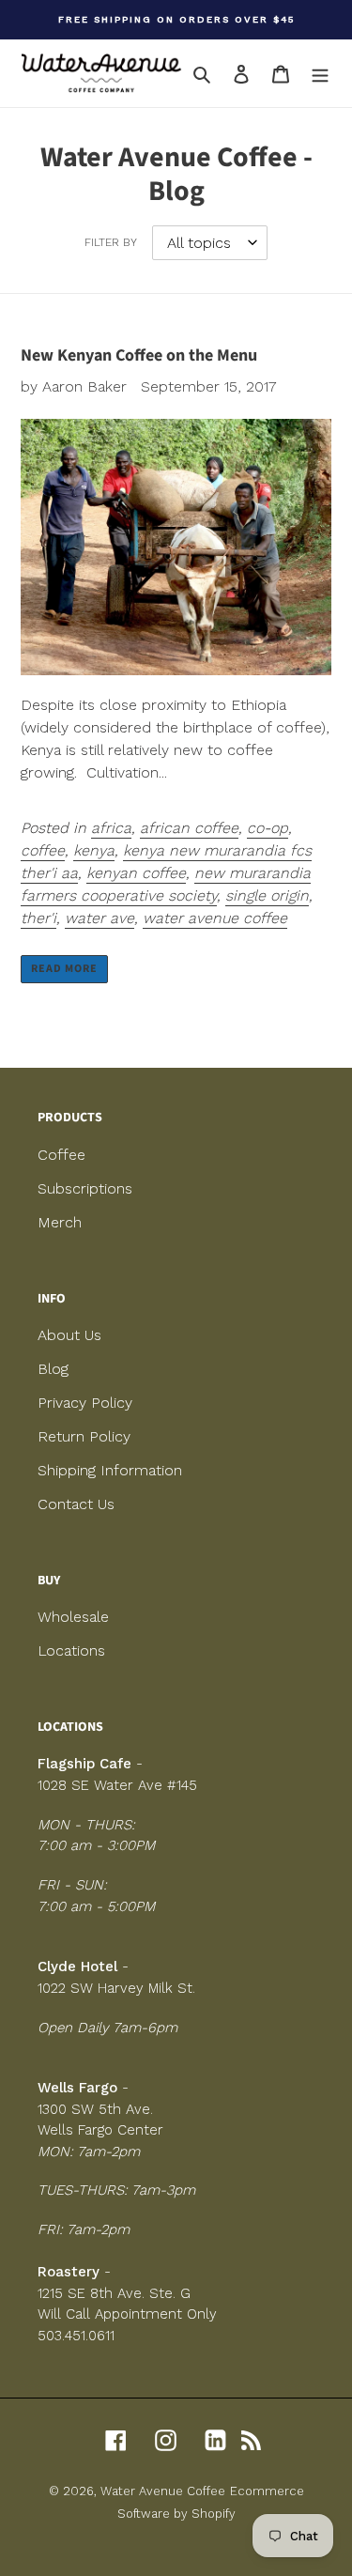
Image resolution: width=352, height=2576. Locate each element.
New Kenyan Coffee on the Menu (139, 355)
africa (111, 828)
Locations (71, 1650)
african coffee (189, 828)
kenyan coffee (136, 873)
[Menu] (320, 73)
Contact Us (76, 1504)
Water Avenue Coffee (163, 2491)
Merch (60, 1222)
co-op (268, 828)
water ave (99, 918)
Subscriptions (85, 1188)
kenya (94, 850)
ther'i (38, 918)
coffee (43, 850)
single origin (267, 895)
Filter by (111, 242)
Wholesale (73, 1617)
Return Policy (84, 1436)
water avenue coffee (215, 918)
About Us (69, 1335)
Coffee (61, 1155)
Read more (64, 969)
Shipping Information (110, 1470)
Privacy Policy (85, 1403)
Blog (53, 1369)
